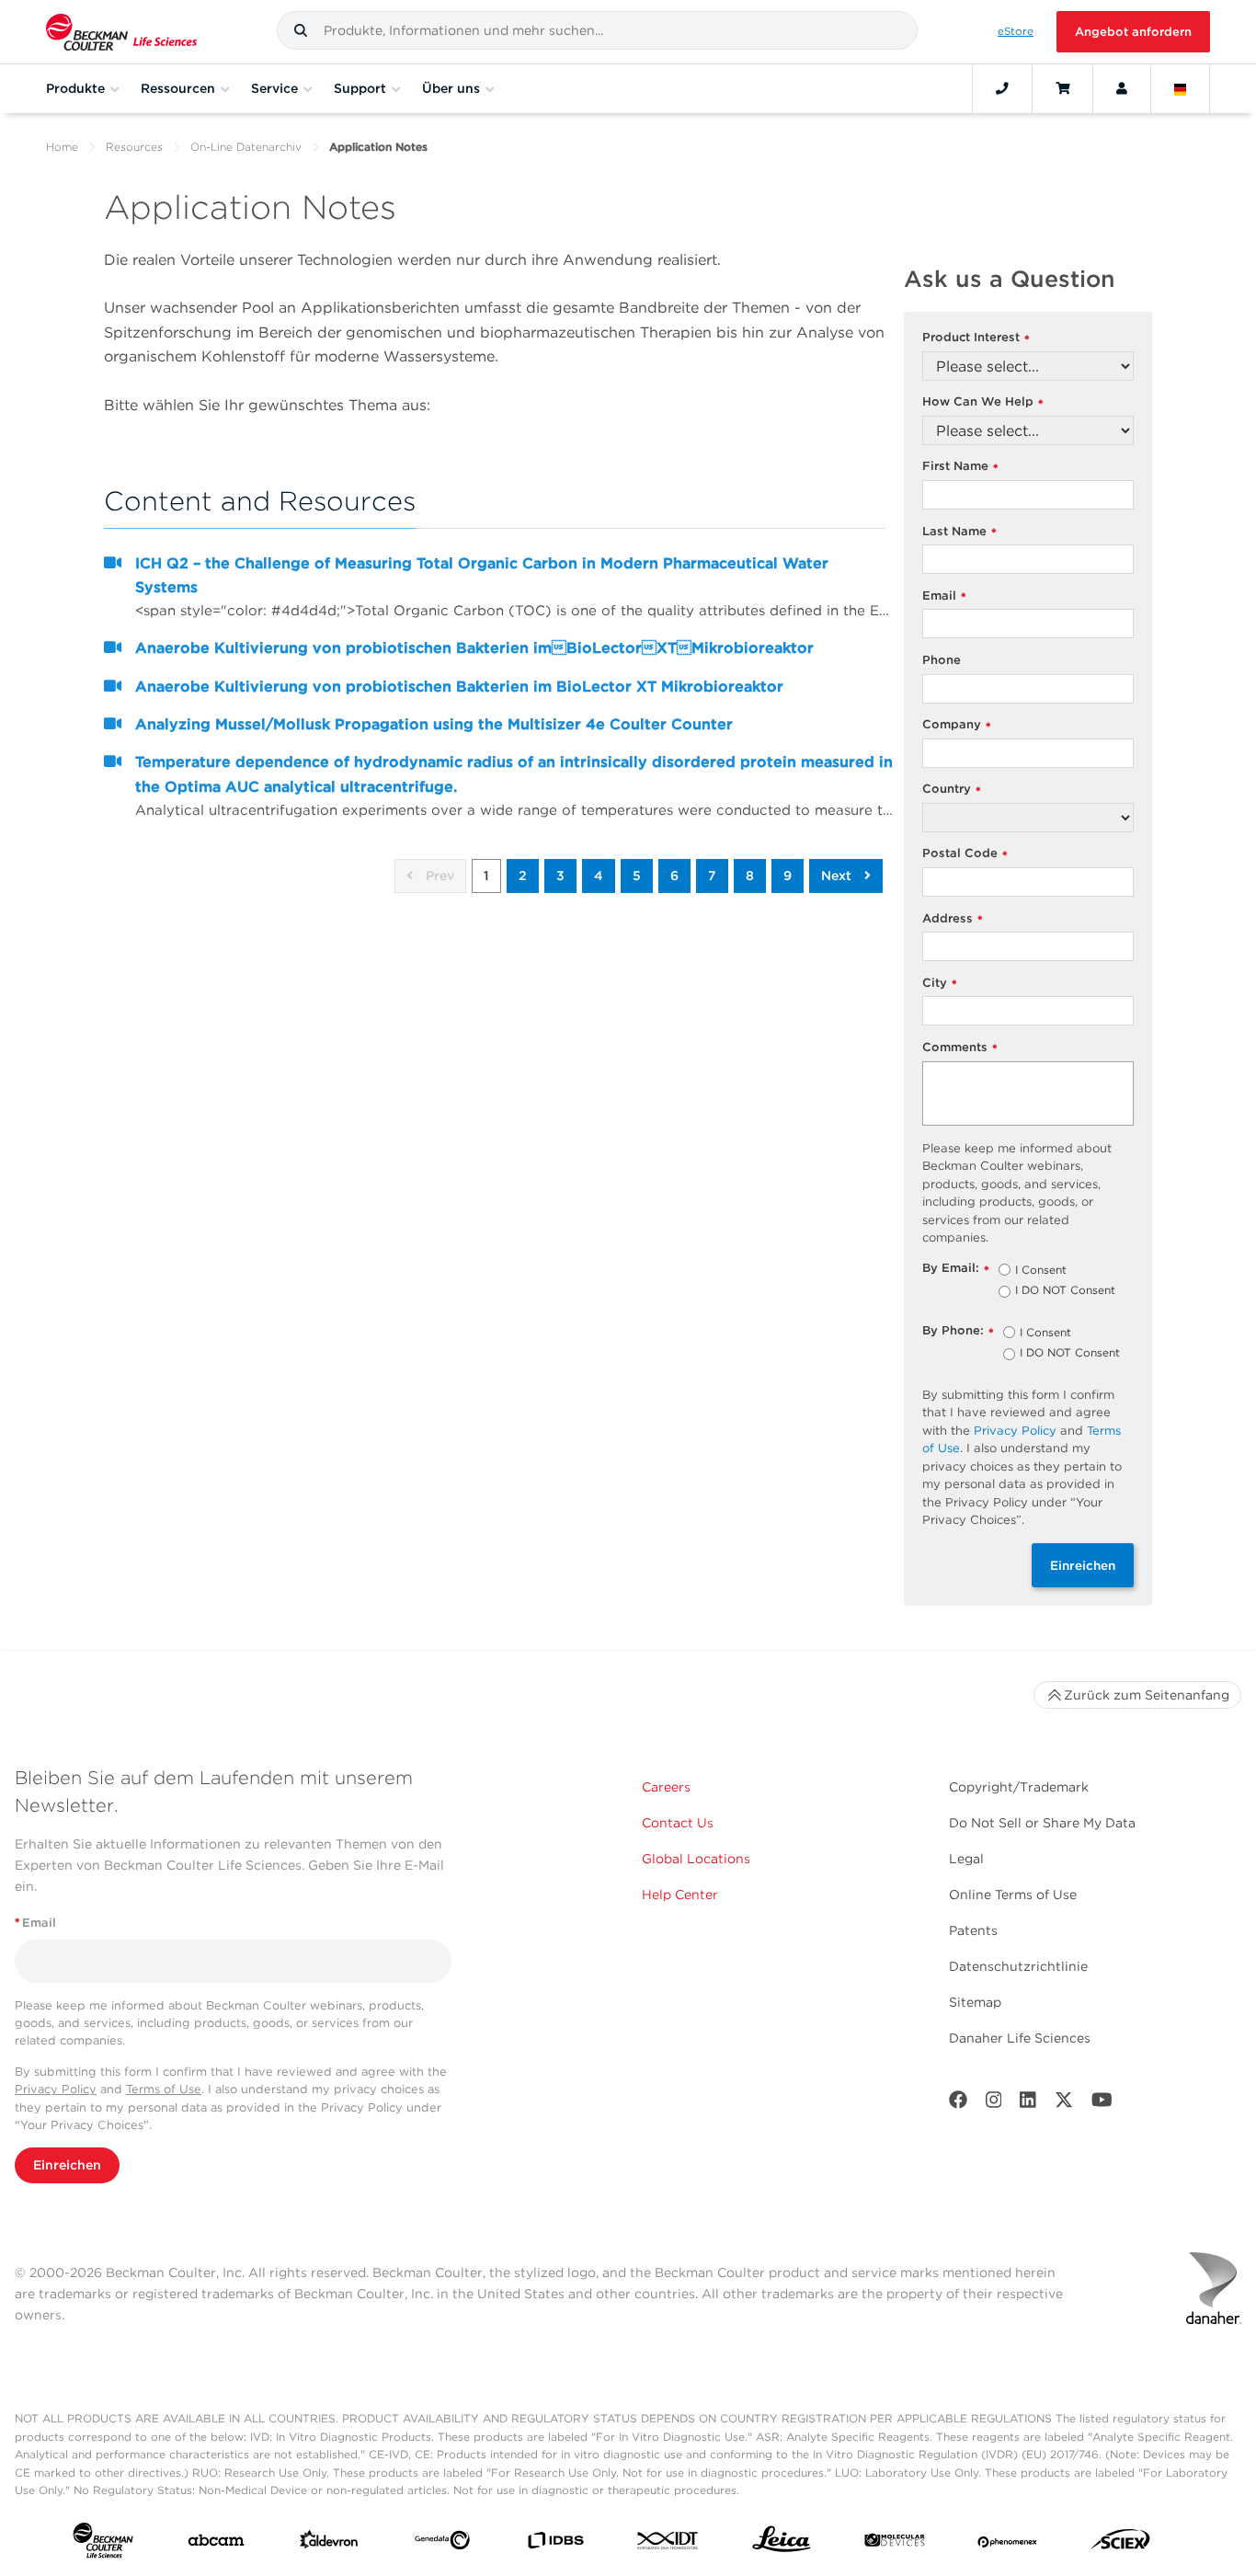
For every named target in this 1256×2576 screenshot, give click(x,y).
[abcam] (216, 2544)
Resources (134, 147)
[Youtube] (1102, 2104)
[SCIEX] (1121, 2544)
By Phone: (958, 1331)
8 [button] (750, 876)
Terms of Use (164, 2089)
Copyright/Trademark (1019, 1787)
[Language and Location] (1181, 88)
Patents (973, 1930)
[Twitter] (1064, 2104)
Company (957, 725)
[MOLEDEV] (895, 2544)
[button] (301, 30)
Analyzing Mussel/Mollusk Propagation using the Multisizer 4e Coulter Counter (434, 724)
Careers (666, 1787)
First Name (960, 467)
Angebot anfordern (1133, 32)
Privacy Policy (1015, 1431)
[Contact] (1002, 88)
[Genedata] (442, 2544)
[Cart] (1062, 88)
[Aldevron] (329, 2544)
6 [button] (674, 876)
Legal (966, 1859)
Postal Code (965, 854)
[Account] (1122, 88)
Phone (942, 660)
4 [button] (599, 876)
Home (62, 147)
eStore (1016, 31)
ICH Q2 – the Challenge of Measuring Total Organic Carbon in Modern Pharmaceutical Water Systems (482, 575)
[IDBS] (555, 2544)
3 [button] (560, 876)
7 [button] (712, 876)
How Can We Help (983, 402)
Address (953, 919)
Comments (960, 1048)
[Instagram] (994, 2104)
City (940, 984)
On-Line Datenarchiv (246, 147)
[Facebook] (958, 2104)
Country (952, 790)
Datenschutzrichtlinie (1018, 1966)
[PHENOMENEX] (1008, 2544)
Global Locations (696, 1859)
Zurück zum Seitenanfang (1147, 1695)
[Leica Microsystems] (782, 2544)
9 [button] (788, 876)
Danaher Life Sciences (1020, 2038)
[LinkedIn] (1028, 2104)
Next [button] (838, 876)
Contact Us (678, 1823)
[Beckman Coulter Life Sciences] (121, 32)
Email (944, 596)
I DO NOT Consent (1065, 1291)
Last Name (959, 532)
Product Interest (976, 338)
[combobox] (597, 30)
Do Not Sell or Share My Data (1042, 1823)
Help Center (680, 1895)
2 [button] (523, 876)
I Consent (1041, 1271)
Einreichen (1083, 1565)
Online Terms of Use (1013, 1895)
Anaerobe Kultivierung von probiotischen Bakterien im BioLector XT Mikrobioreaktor (474, 648)
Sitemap (975, 2002)
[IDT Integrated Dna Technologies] (668, 2544)
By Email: (956, 1269)
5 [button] (637, 876)
